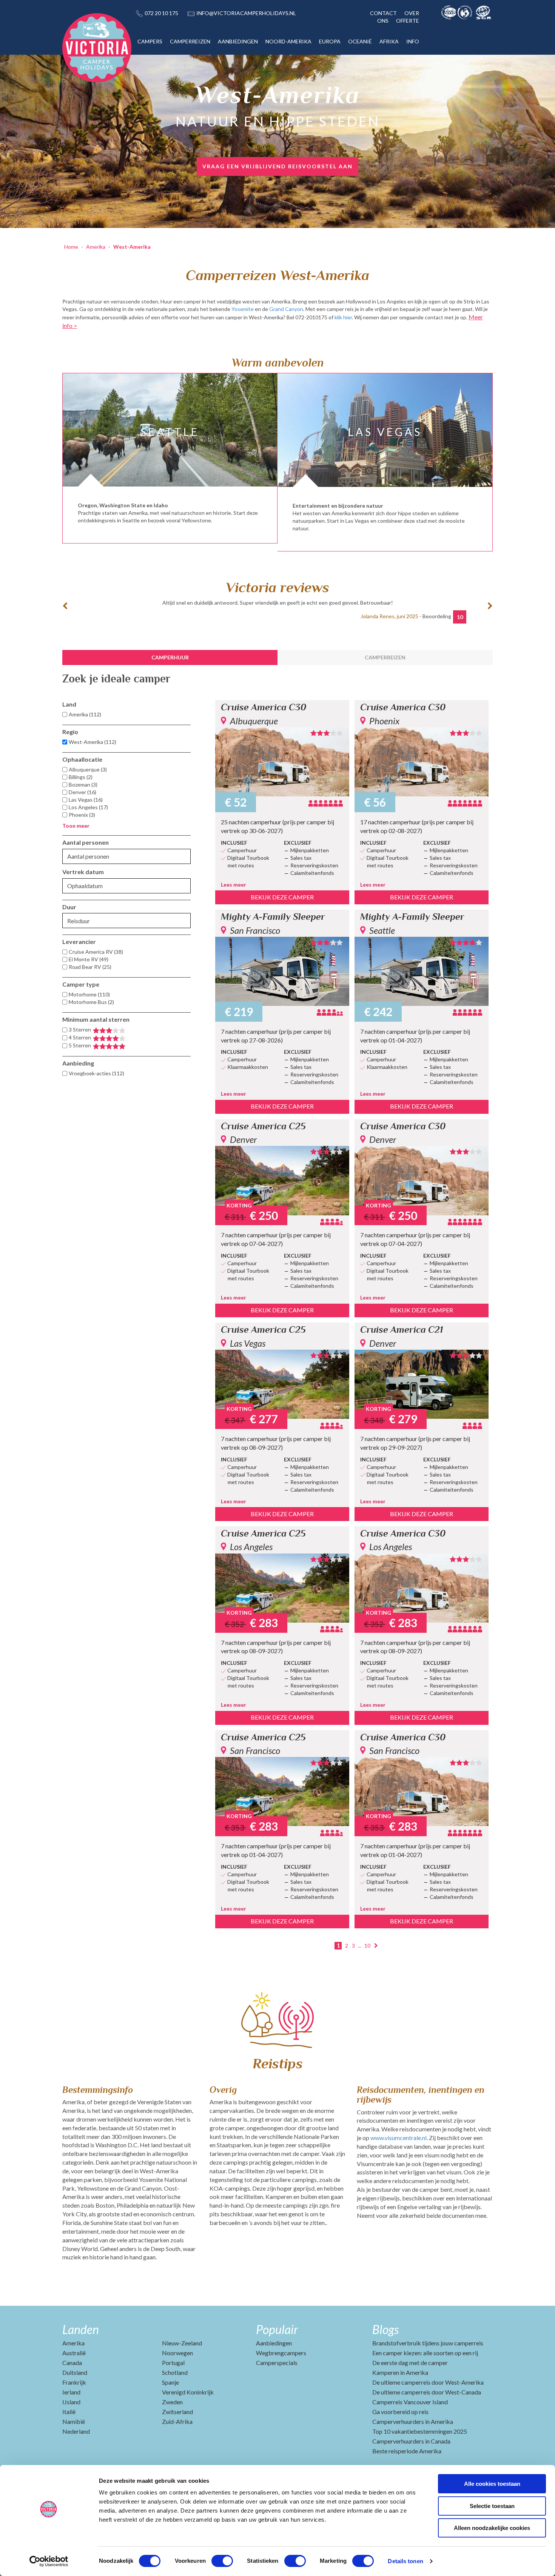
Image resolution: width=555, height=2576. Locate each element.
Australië (74, 2353)
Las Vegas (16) (86, 800)
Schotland (175, 2372)
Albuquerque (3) (88, 769)
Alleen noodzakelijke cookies (492, 2528)
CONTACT (383, 13)
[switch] (222, 2561)
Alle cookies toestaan (492, 2484)
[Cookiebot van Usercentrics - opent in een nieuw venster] (49, 2561)
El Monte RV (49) (89, 959)
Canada (72, 2363)
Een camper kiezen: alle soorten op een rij (425, 2353)
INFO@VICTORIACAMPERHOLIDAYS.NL (246, 13)
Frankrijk (74, 2382)
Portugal (173, 2363)
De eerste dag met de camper (410, 2363)
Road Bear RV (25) (90, 967)
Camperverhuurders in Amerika (413, 2421)
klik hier (343, 317)
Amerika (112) (85, 714)
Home (71, 247)
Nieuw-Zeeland (182, 2343)
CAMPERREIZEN (190, 41)
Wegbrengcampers (281, 2353)
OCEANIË (360, 41)
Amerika (96, 247)
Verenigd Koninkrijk (188, 2392)
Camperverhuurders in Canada (411, 2441)
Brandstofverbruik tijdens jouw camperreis (428, 2343)
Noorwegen (177, 2353)
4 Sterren (80, 1037)
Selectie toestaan (492, 2506)
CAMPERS (150, 41)
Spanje (170, 2382)
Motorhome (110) (89, 994)
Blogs (385, 2329)
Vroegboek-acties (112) (96, 1073)
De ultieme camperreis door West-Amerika (428, 2382)
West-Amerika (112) (92, 742)
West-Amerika (132, 247)
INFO (413, 41)
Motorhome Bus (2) (91, 1002)
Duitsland (75, 2372)
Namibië (74, 2421)
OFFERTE (408, 21)
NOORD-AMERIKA (288, 41)
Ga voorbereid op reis (400, 2412)
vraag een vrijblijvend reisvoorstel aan (277, 166)
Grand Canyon (286, 309)
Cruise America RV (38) (96, 952)
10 (367, 1945)
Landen (81, 2329)
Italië (69, 2412)
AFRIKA (389, 41)
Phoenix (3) (82, 815)
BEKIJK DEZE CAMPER (282, 897)
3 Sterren (80, 1029)
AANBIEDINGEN (238, 41)
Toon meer (76, 826)
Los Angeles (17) (88, 807)
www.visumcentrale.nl (399, 2138)
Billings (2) (81, 777)
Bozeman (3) (83, 785)
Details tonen (405, 2561)
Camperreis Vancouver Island (410, 2402)
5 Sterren (80, 1045)
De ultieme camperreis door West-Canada (427, 2392)
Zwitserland (177, 2412)
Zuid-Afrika (177, 2421)
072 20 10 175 (161, 13)
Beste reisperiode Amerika (407, 2451)
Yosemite (243, 309)
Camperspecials (277, 2363)
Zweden (172, 2402)
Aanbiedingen (274, 2343)
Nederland (76, 2431)
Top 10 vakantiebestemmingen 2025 (420, 2431)
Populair (277, 2329)
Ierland (71, 2392)
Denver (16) (82, 792)
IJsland (71, 2402)
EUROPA (330, 41)
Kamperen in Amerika (400, 2372)
